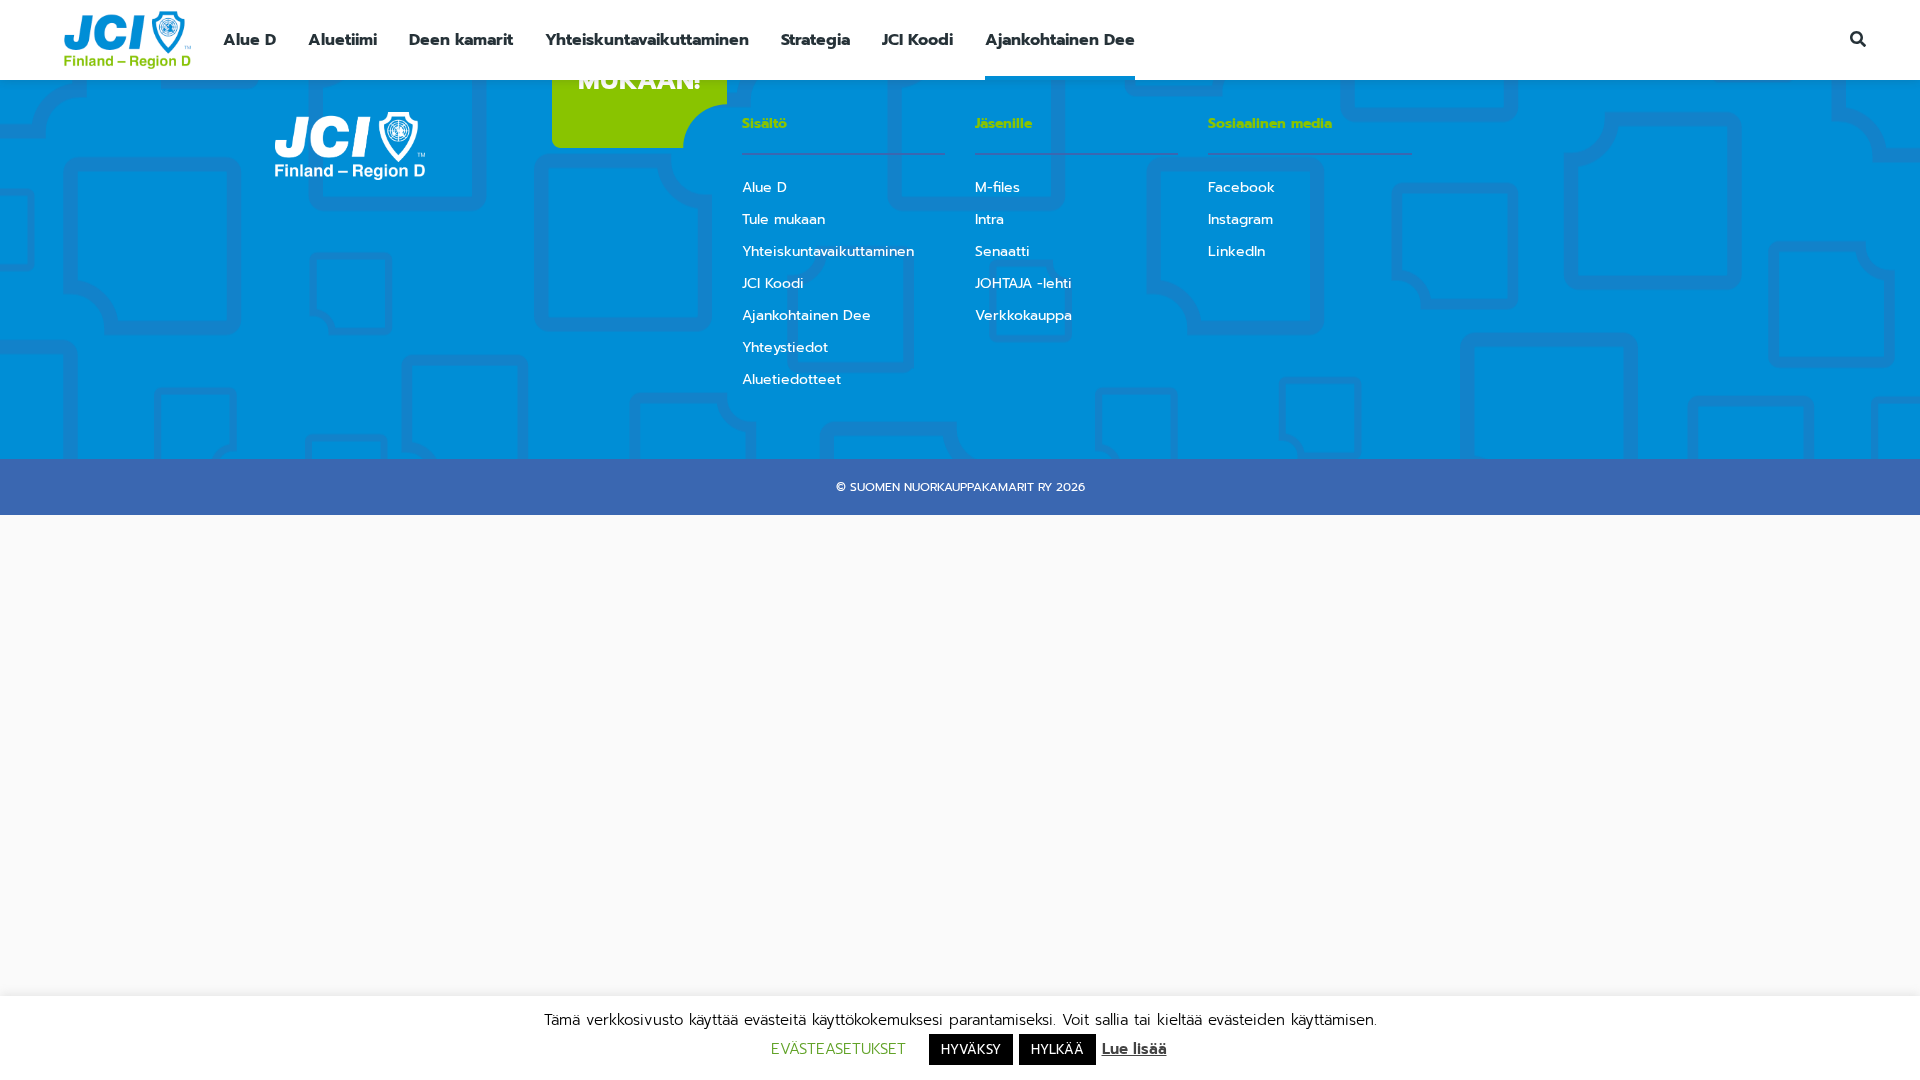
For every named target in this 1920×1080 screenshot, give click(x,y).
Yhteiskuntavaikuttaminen (647, 40)
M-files (997, 187)
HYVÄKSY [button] (971, 1049)
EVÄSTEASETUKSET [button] (838, 1049)
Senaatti (1002, 251)
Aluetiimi (342, 40)
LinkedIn (1236, 251)
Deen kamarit (461, 40)
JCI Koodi (917, 40)
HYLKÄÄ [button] (1057, 1049)
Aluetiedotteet (791, 379)
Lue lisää (1134, 1049)
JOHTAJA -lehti (1023, 283)
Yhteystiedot (785, 347)
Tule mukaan (783, 219)
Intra (989, 219)
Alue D (249, 40)
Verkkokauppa (1023, 315)
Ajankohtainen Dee (1060, 40)
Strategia (815, 40)
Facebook (1241, 187)
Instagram (1240, 219)
